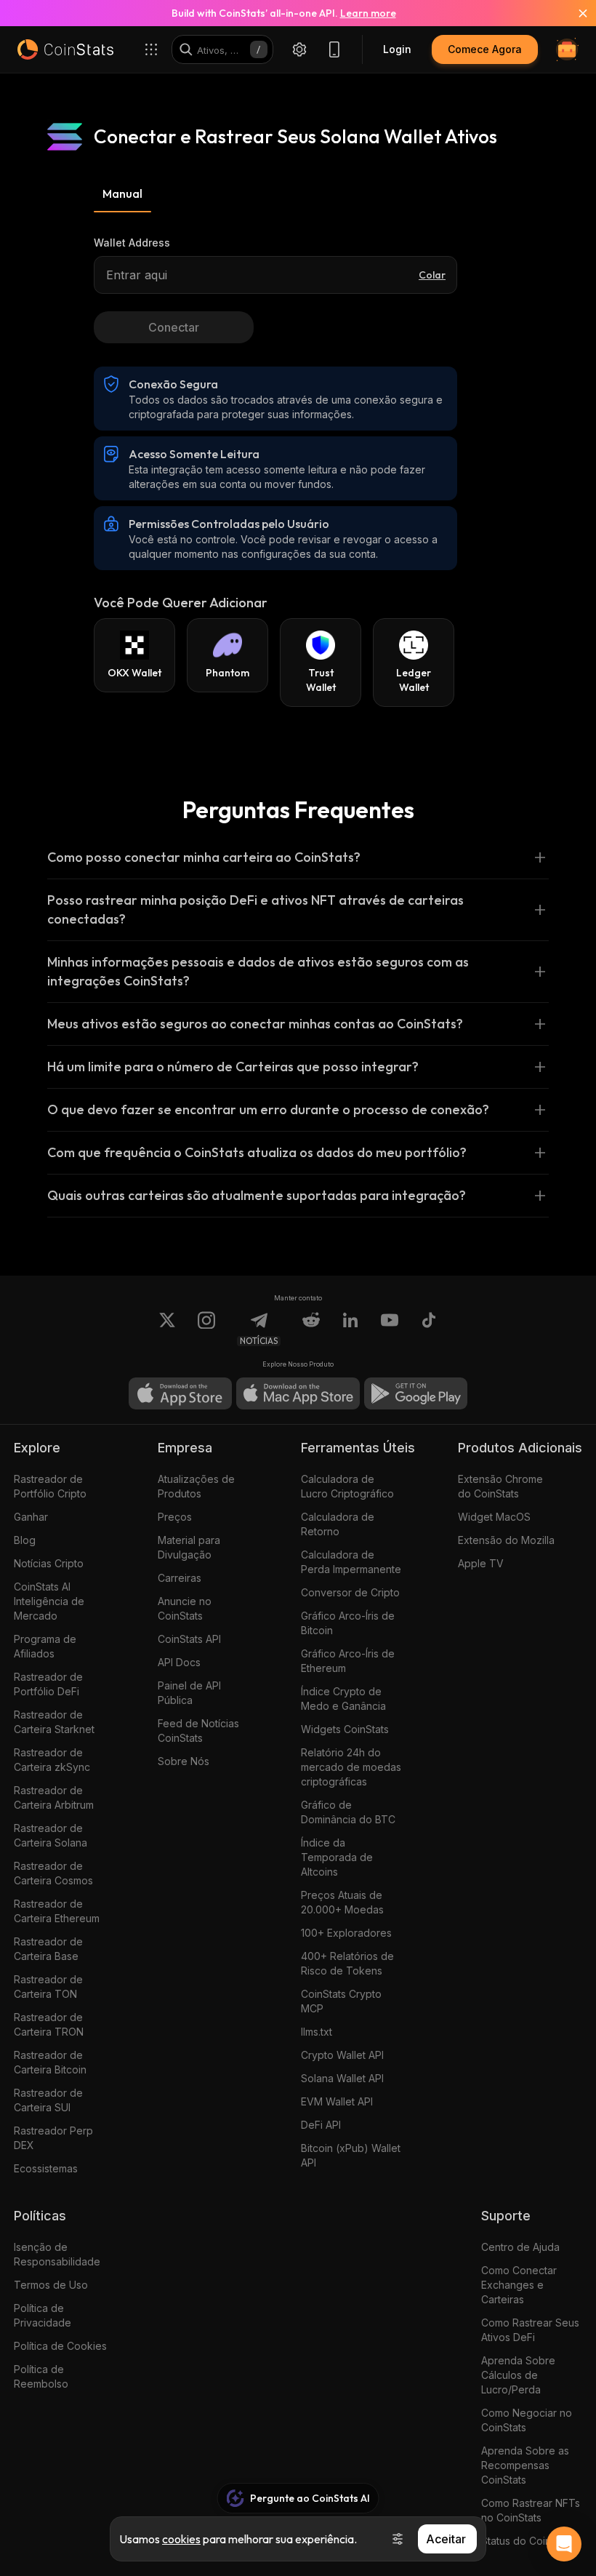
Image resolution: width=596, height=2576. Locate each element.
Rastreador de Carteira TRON (49, 2024)
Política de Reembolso (41, 2376)
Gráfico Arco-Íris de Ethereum (348, 1661)
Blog (25, 1540)
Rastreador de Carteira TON (48, 1987)
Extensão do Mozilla (506, 1540)
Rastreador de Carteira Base (48, 1949)
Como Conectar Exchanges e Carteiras (519, 2285)
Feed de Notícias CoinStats (198, 1731)
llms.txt (317, 2032)
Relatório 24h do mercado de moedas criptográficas (351, 1767)
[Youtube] (390, 1329)
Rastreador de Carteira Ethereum (57, 1911)
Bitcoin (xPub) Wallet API (351, 2155)
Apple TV (481, 1563)
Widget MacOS (494, 1517)
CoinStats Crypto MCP (341, 2001)
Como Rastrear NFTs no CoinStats (531, 2510)
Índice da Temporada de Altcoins (337, 1857)
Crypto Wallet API (342, 2055)
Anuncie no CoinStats (185, 1608)
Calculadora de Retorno (338, 1524)
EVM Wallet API (337, 2101)
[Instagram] (206, 1329)
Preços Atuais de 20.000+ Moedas (342, 1902)
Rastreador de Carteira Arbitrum (54, 1797)
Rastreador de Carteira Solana (51, 1835)
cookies (181, 2539)
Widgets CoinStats (345, 1729)
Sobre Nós (184, 1761)
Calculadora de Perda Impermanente (351, 1562)
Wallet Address (132, 243)
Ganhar (31, 1517)
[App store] (180, 1393)
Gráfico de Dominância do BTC (348, 1812)
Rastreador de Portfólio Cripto (50, 1486)
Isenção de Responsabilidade (57, 2254)
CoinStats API (189, 1639)
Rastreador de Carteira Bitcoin (50, 2062)
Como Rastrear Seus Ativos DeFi (530, 2330)
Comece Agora (485, 49)
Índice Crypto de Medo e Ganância (343, 1699)
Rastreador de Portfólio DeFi (48, 1684)
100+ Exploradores (346, 1933)
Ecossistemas (46, 2168)
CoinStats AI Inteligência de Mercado (49, 1601)
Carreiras (180, 1578)
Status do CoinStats (528, 2541)
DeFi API (321, 2125)
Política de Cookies (60, 2346)
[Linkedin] (350, 1329)
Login (397, 49)
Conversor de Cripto (350, 1592)
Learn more (368, 13)
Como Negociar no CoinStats (527, 2420)
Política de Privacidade (43, 2315)
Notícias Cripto (49, 1563)
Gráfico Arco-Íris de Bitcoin (348, 1623)
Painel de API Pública (189, 1693)
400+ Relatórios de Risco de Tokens (347, 1963)
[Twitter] (167, 1329)
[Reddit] (311, 1329)
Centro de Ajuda (520, 2247)
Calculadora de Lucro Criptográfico (347, 1486)
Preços (175, 1517)
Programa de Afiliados (45, 1646)
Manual (122, 193)
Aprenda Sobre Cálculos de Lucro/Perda (518, 2375)
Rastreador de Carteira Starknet (54, 1722)
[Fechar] (574, 13)
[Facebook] (429, 1329)
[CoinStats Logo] (65, 49)
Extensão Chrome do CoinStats (500, 1486)
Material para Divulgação (189, 1547)
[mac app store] (298, 1393)
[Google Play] (416, 1393)
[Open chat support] (564, 2544)
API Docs (179, 1662)
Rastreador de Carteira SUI (48, 2100)
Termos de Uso (51, 2285)
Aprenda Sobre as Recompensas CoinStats (525, 2465)
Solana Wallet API (342, 2078)
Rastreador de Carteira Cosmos (53, 1873)
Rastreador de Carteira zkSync (52, 1760)
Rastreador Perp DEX (53, 2138)
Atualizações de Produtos (196, 1486)
